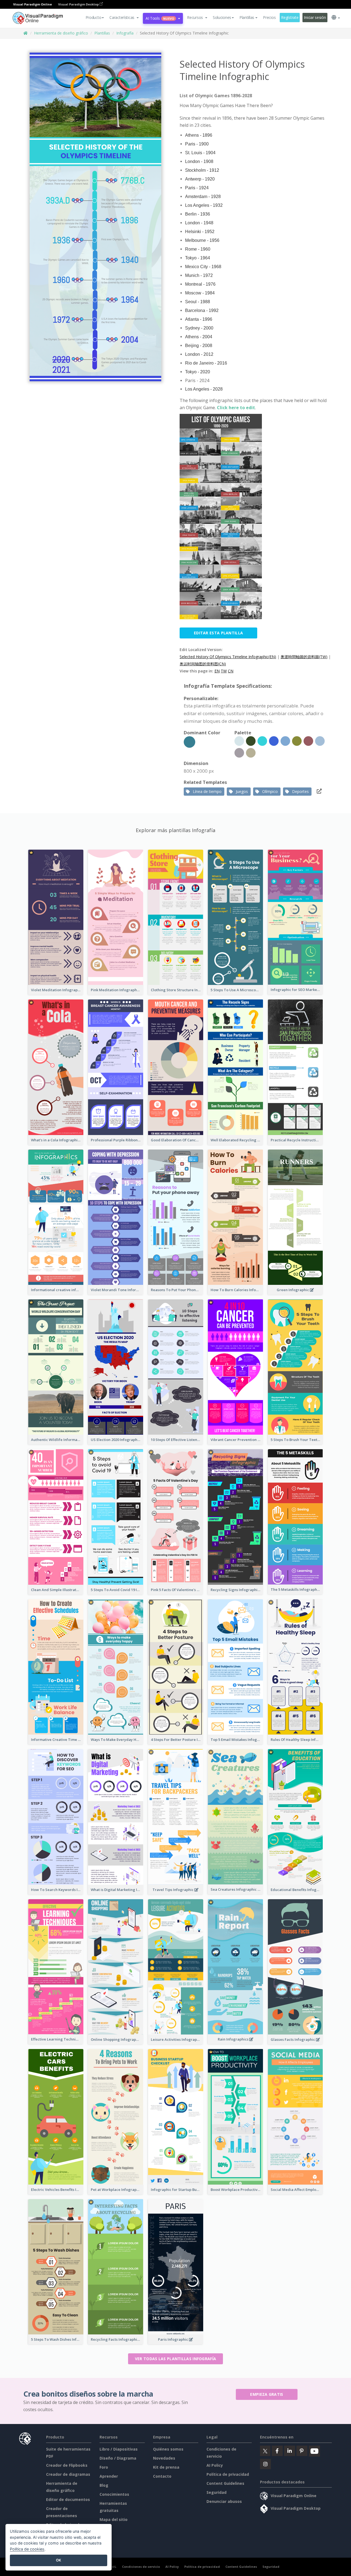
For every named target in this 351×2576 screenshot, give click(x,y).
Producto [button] (94, 17)
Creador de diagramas (68, 2474)
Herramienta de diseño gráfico (61, 33)
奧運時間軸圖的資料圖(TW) (304, 657)
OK (59, 2560)
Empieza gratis (267, 2394)
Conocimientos (114, 2494)
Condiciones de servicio (141, 2567)
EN (217, 671)
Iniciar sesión (315, 17)
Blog (104, 2485)
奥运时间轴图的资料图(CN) (203, 664)
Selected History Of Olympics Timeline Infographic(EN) (228, 657)
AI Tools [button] (160, 18)
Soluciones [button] (222, 17)
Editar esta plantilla (218, 633)
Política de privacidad (228, 2474)
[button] (124, 18)
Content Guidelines (225, 2483)
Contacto (162, 2476)
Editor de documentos (68, 2499)
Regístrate (290, 17)
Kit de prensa (166, 2467)
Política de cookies (27, 2549)
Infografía (125, 33)
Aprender (109, 2476)
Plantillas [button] (247, 17)
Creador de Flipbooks (67, 2465)
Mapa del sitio (114, 2519)
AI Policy (215, 2465)
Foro (104, 2467)
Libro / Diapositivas (119, 2449)
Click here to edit (236, 408)
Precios (269, 17)
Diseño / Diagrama (118, 2458)
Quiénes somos (168, 2449)
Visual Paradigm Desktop (79, 4)
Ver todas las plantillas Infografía (176, 2359)
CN (231, 671)
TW (224, 671)
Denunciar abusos (224, 2501)
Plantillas (102, 33)
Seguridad (216, 2492)
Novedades (164, 2458)
